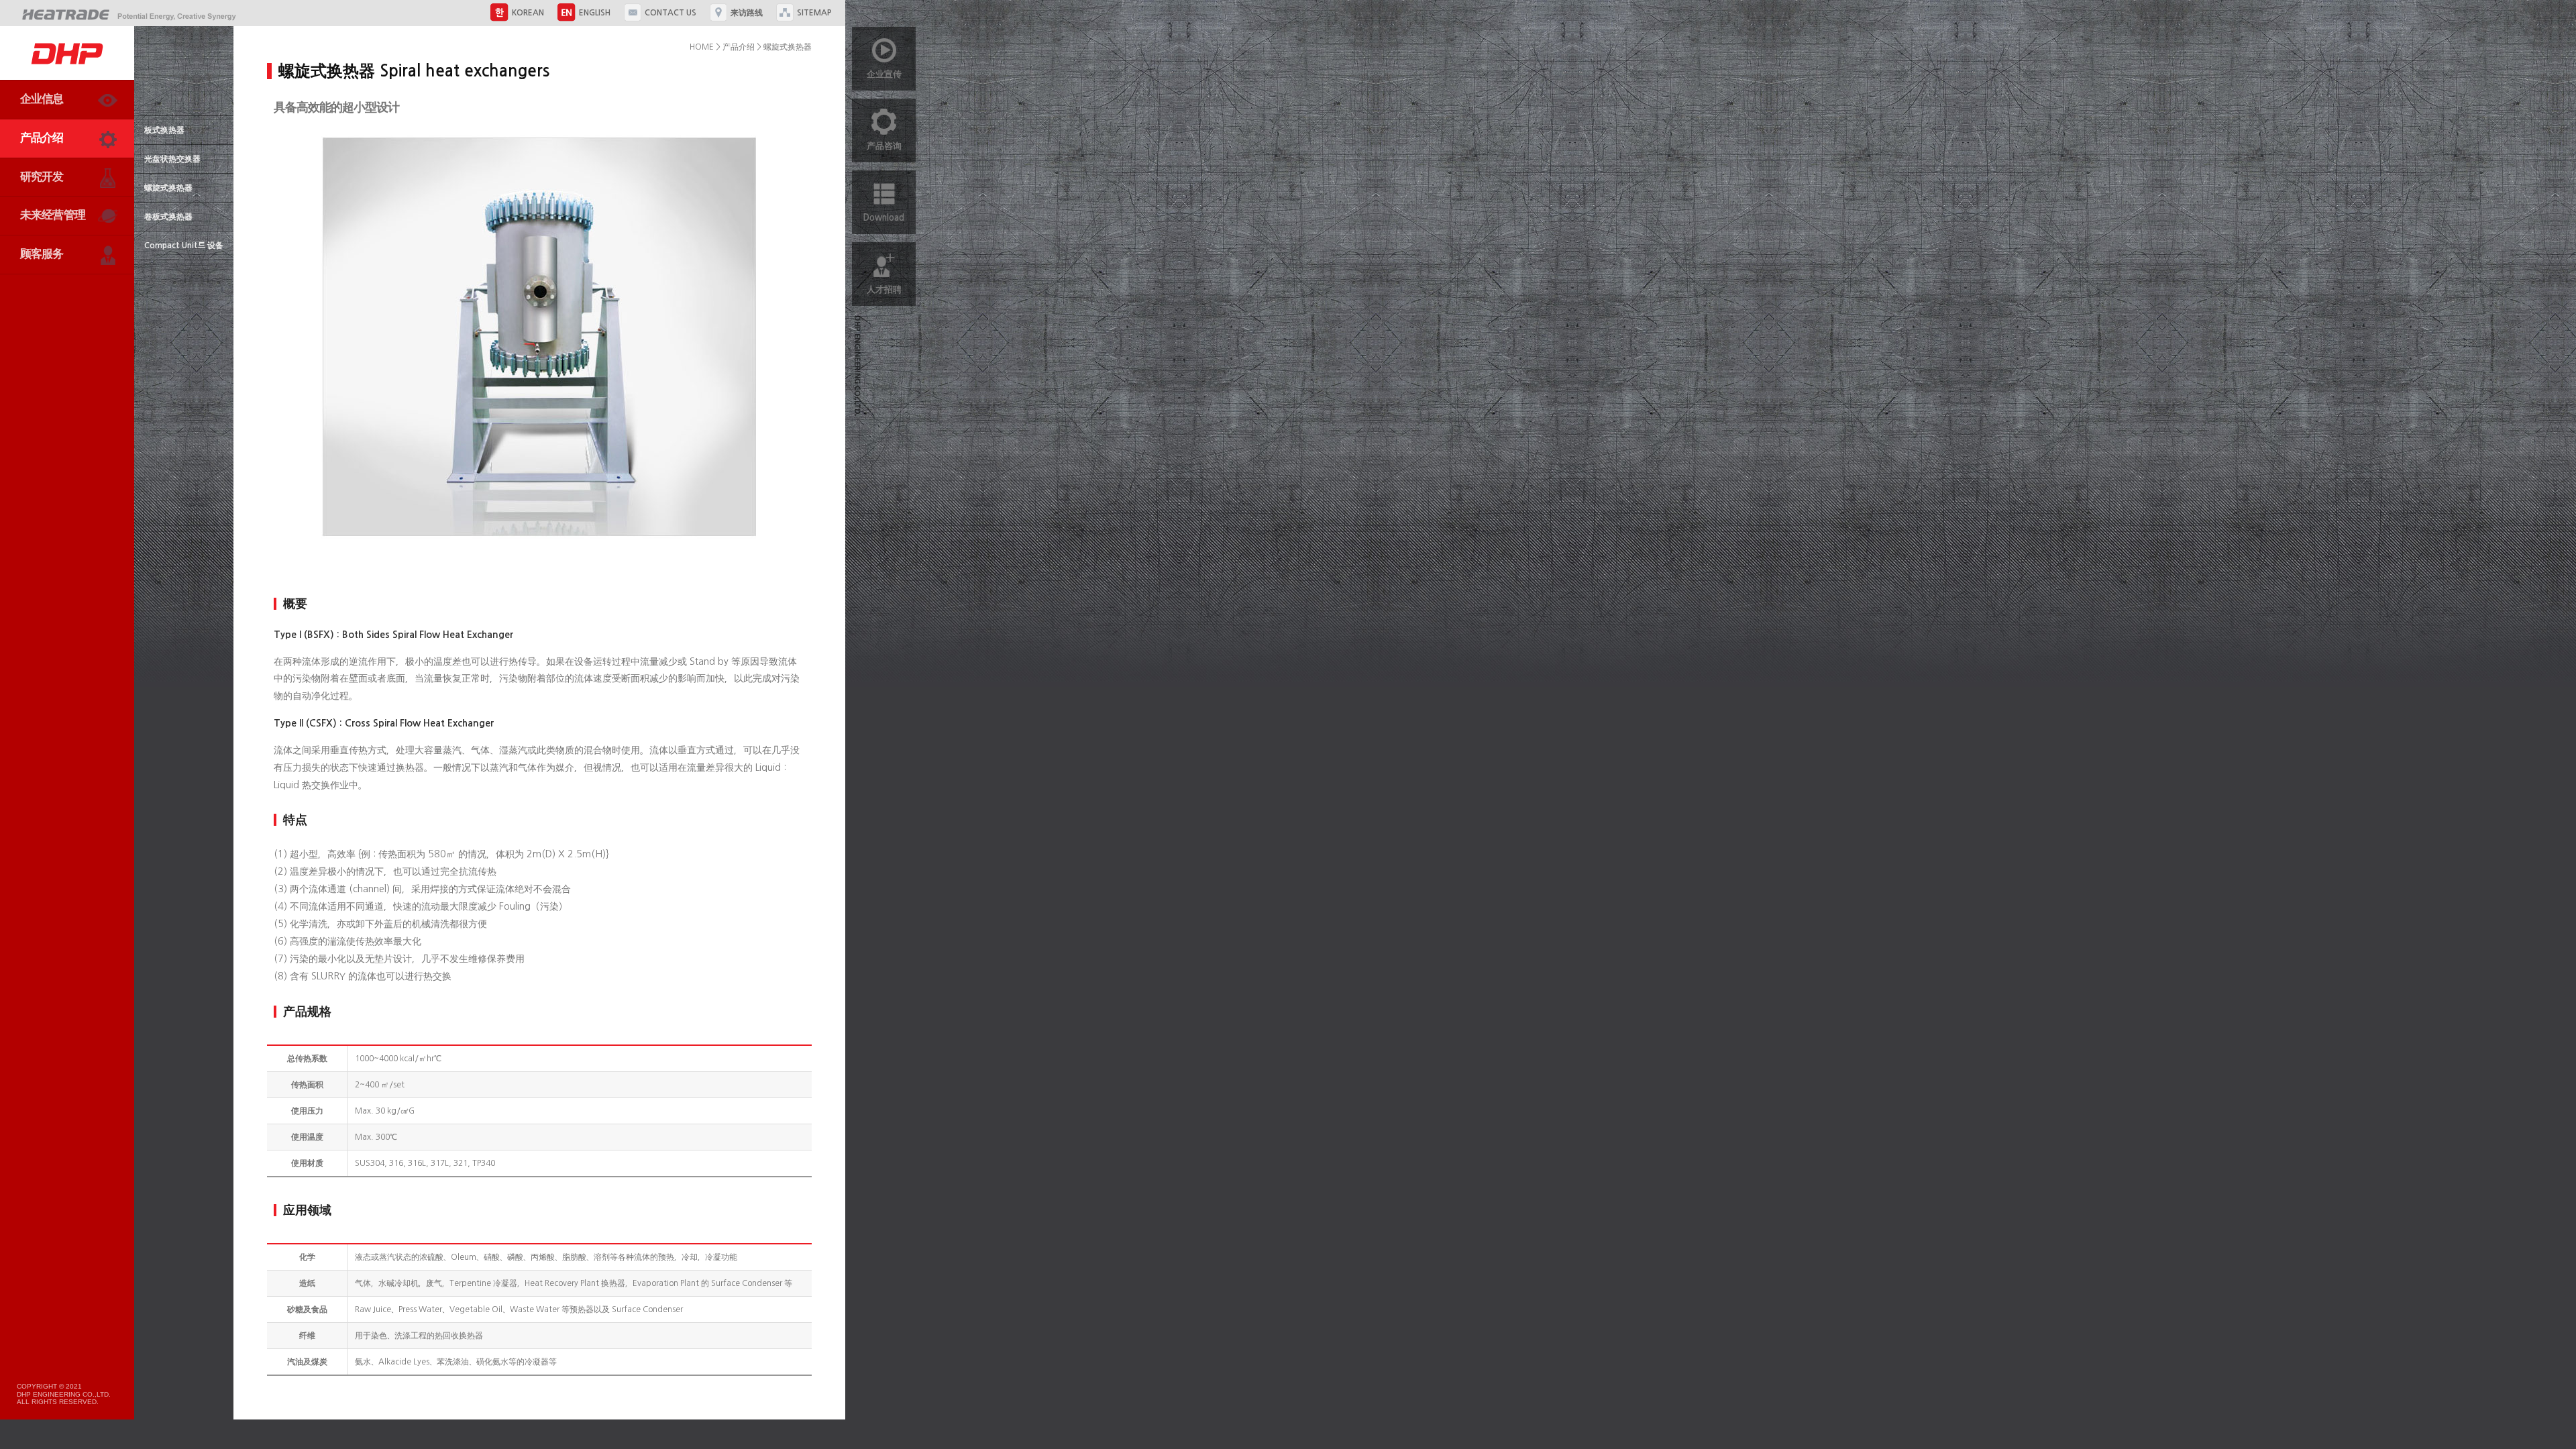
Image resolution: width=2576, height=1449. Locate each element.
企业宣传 (884, 74)
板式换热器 (164, 130)
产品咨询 (884, 146)
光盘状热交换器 (172, 159)
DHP (67, 53)
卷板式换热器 (168, 217)
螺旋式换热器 (168, 188)
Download (884, 218)
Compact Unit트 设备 (184, 246)
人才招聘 (884, 289)
